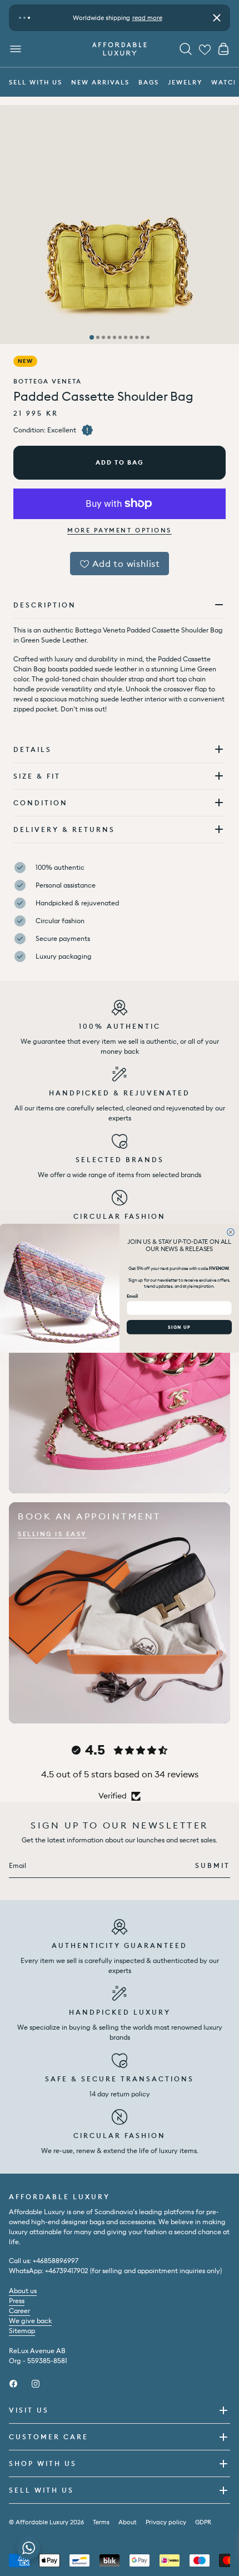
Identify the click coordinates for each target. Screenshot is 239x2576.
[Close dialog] (231, 1232)
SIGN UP (179, 1327)
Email (132, 1296)
